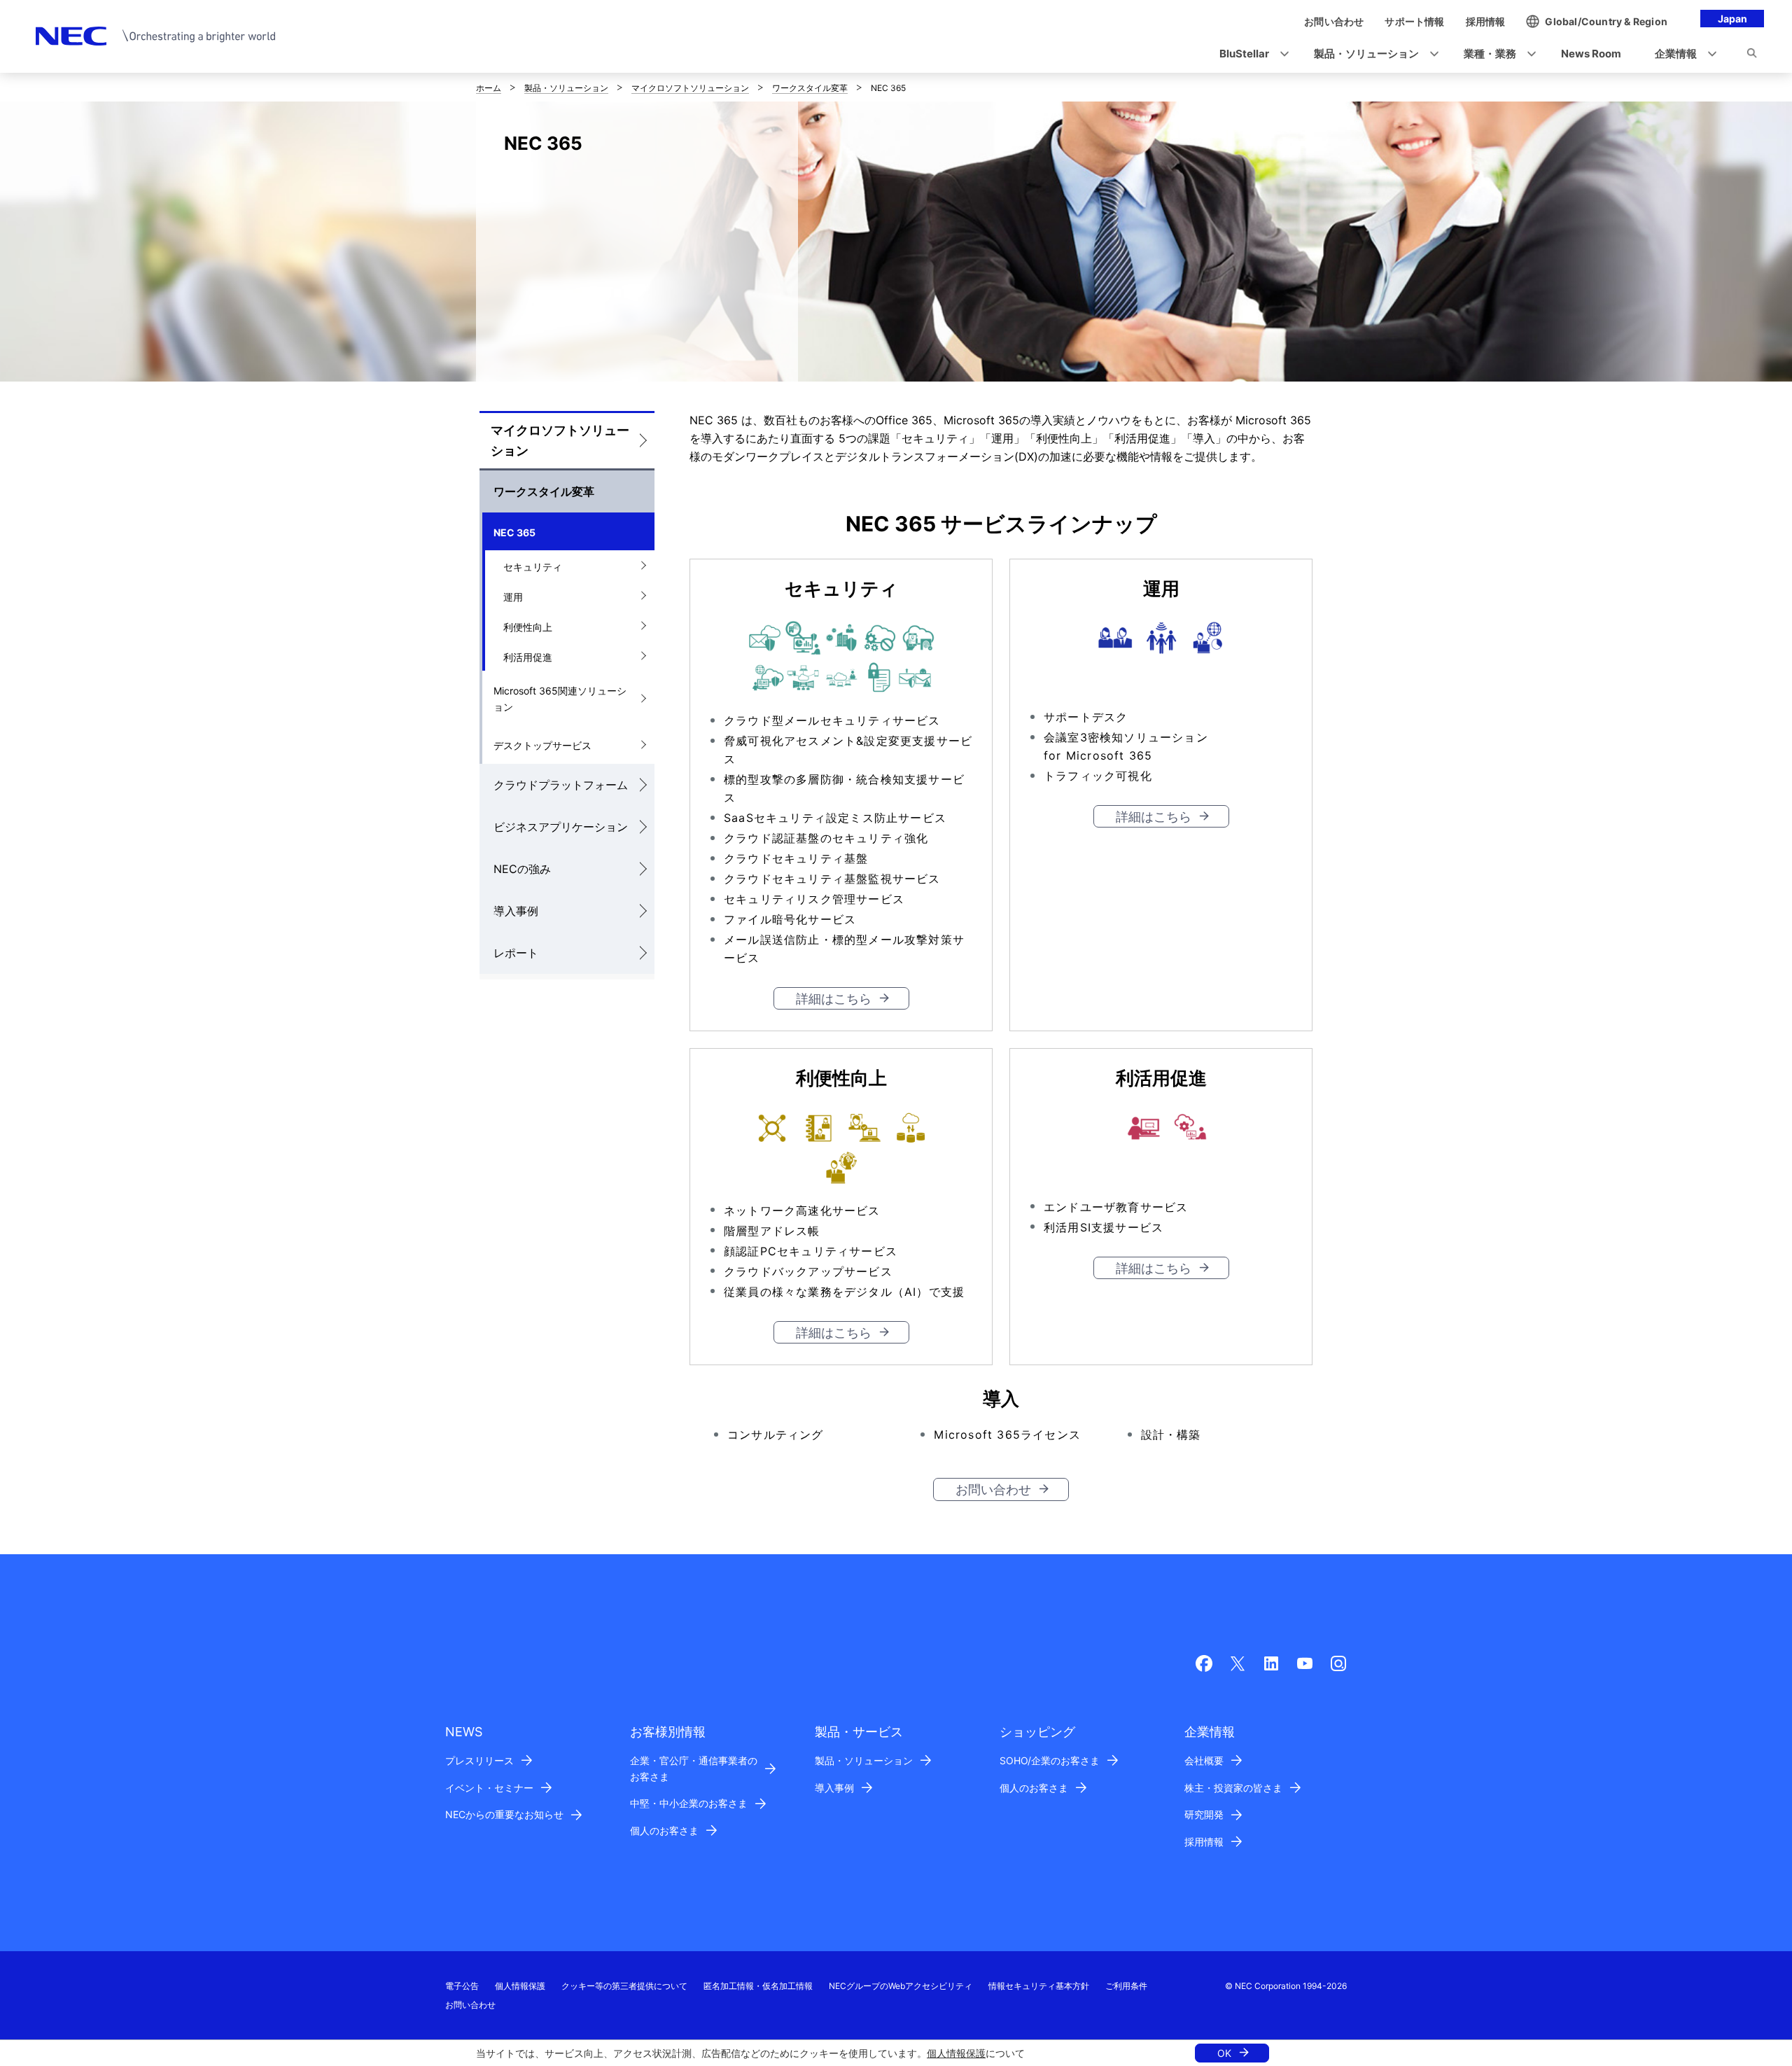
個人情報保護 (956, 2053)
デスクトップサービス (542, 745)
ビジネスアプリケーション (561, 827)
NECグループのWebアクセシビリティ (901, 1986)
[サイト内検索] (1752, 55)
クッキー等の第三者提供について (624, 1986)
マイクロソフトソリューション (690, 88)
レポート (516, 953)
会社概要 (1204, 1760)
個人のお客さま (664, 1830)
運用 (513, 597)
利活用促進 (528, 657)
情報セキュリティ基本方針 (1039, 1986)
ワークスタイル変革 (810, 88)
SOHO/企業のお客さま (1050, 1760)
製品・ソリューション (566, 88)
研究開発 (1204, 1814)
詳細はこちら (834, 999)
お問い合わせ (993, 1489)
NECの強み (522, 869)
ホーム (489, 88)
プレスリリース (479, 1760)
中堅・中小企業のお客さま (689, 1803)
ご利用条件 (1126, 1986)
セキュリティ (533, 567)
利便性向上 (528, 627)
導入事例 (516, 911)
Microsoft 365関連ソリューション (560, 699)
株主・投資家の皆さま (1233, 1788)
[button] (1250, 54)
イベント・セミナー (489, 1788)
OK (1224, 2053)
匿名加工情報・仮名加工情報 (758, 1986)
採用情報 (1204, 1842)
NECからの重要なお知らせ (504, 1814)
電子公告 (462, 1986)
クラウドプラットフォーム (561, 785)
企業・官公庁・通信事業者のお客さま (694, 1768)
